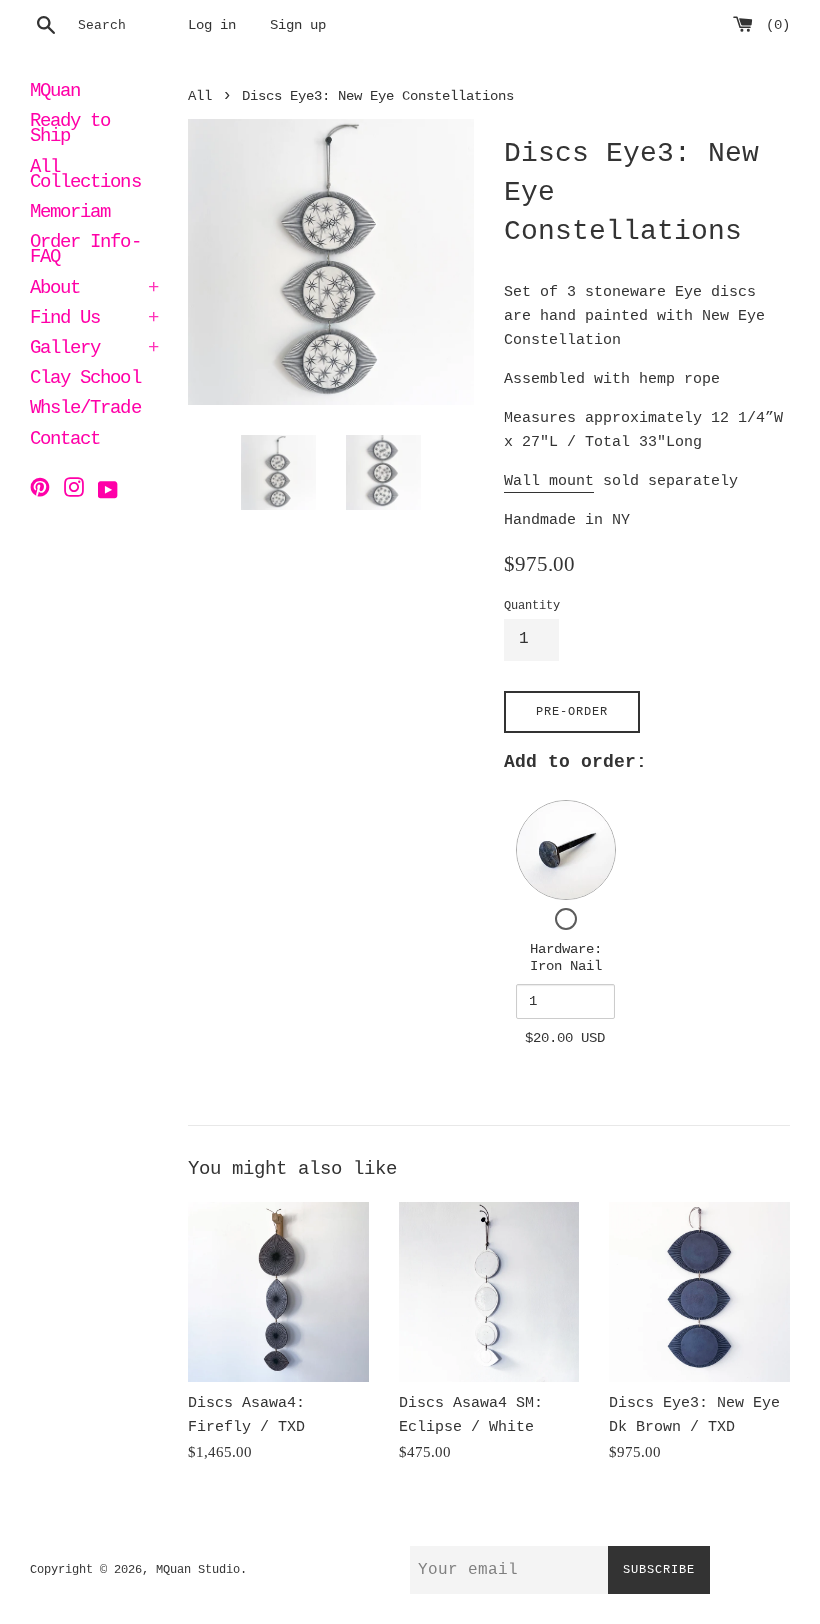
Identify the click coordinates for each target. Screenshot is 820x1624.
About (94, 290)
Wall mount (549, 481)
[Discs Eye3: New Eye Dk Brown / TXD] (699, 1292)
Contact (65, 441)
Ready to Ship (70, 130)
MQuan (55, 93)
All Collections (85, 176)
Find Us (94, 320)
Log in (212, 25)
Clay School (85, 380)
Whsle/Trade (85, 410)
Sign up (298, 25)
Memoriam (70, 214)
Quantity (532, 606)
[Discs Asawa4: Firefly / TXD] (278, 1292)
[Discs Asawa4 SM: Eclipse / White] (489, 1292)
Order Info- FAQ (85, 251)
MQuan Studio (198, 1570)
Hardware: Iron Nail (566, 958)
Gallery (94, 350)
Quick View (566, 849)
